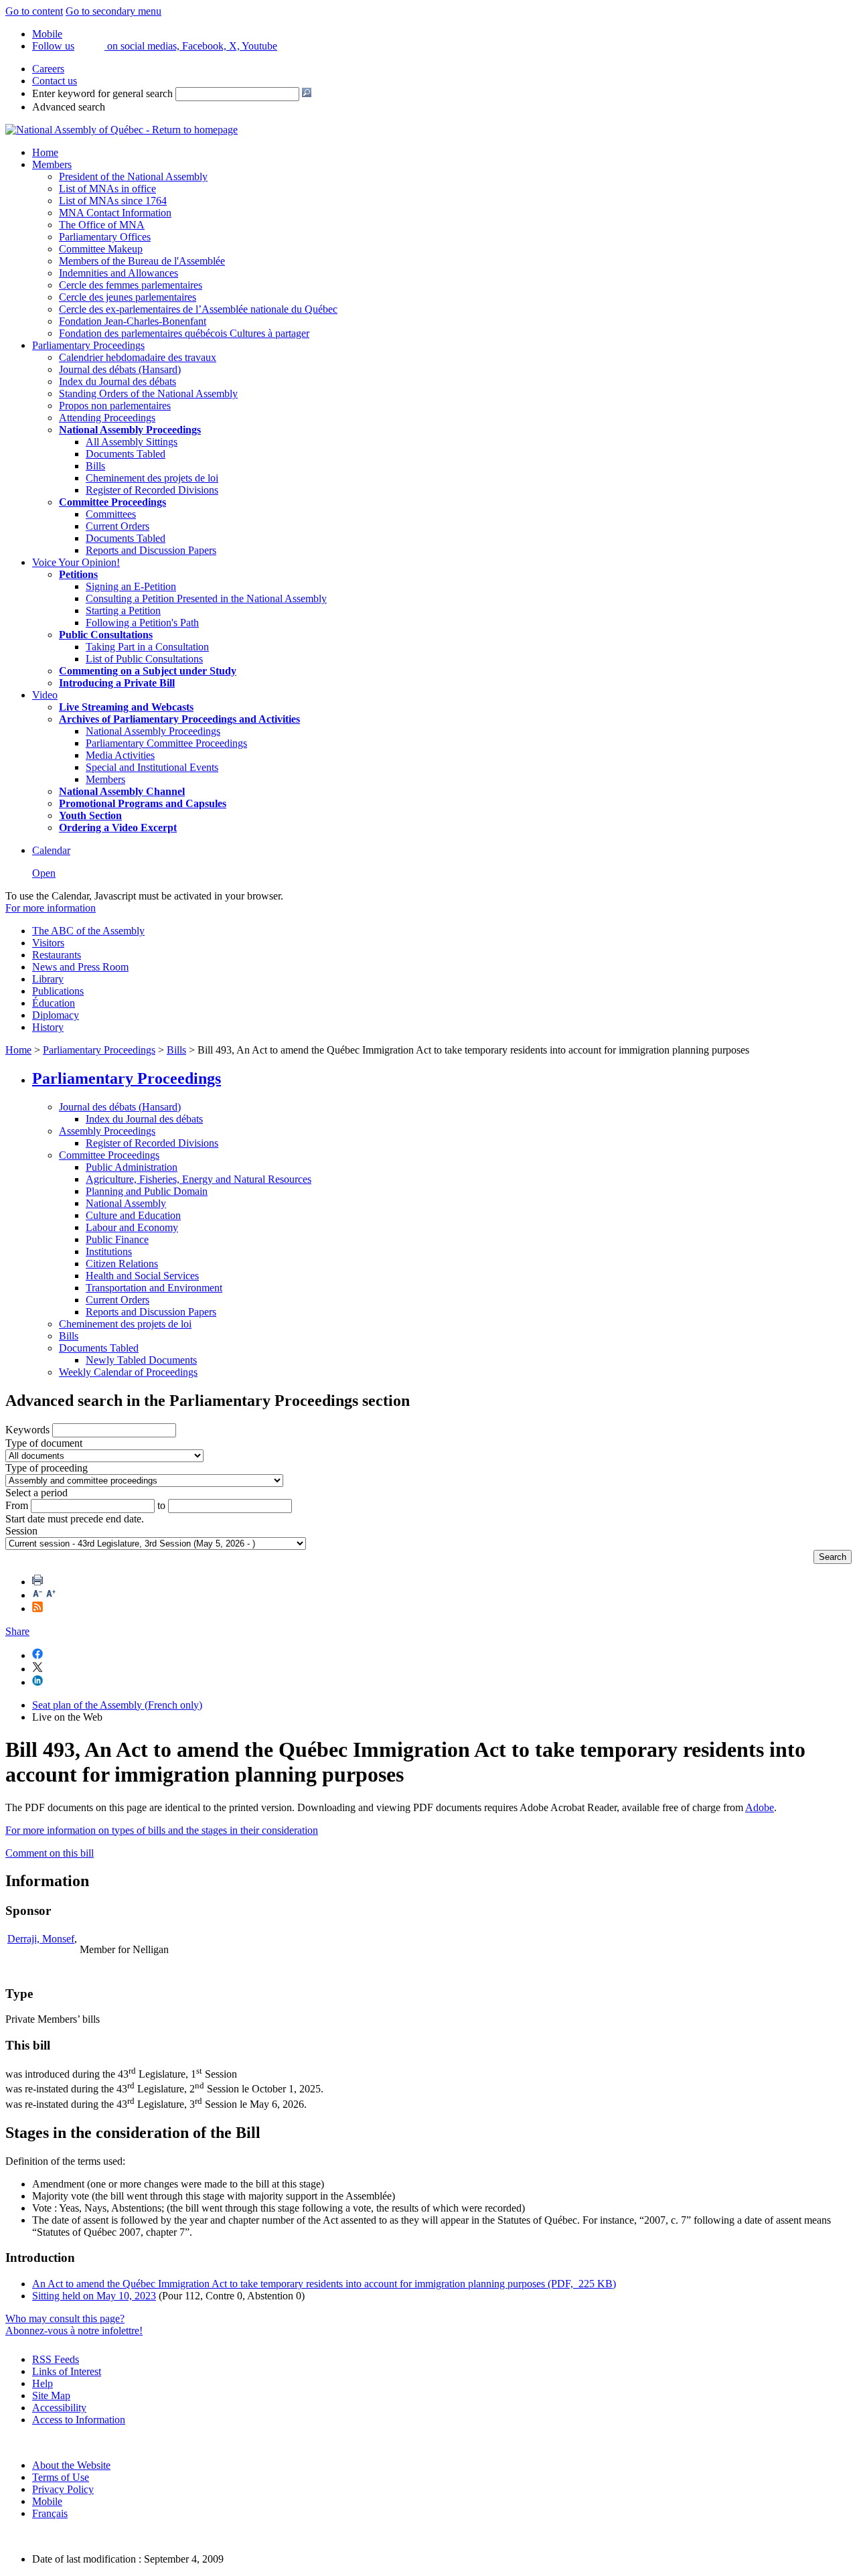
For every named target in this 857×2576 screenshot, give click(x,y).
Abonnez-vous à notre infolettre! (74, 2331)
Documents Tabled (126, 454)
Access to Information (79, 2420)
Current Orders (118, 526)
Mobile (47, 2501)
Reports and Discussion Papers (151, 550)
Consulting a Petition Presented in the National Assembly (206, 598)
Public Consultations (106, 635)
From (17, 1505)
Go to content (34, 11)
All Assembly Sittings (132, 442)
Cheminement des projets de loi (152, 478)
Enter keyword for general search (102, 93)
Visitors (48, 943)
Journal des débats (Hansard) (120, 369)
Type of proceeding (47, 1468)
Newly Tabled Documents (141, 1360)
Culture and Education (133, 1215)
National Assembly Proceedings (153, 731)
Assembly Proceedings (107, 1131)
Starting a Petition (123, 611)
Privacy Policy (63, 2489)
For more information (51, 908)
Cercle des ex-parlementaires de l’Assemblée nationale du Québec (198, 309)
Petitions (78, 574)
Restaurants (57, 955)
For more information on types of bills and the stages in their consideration (162, 1830)
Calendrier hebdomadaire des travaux (138, 357)
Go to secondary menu (113, 11)
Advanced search (69, 107)
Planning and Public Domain (147, 1191)
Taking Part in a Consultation (147, 647)
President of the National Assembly (133, 176)
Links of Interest (67, 2371)
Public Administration (132, 1167)
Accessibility (59, 2408)
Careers (48, 69)
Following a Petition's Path (142, 623)
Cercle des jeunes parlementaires (128, 297)
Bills (95, 466)
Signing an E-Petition (131, 586)
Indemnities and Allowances (119, 273)
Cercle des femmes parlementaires (131, 285)
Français (50, 2513)
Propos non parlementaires (115, 406)
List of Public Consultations (144, 659)
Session (21, 1531)
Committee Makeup (101, 249)
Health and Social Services (142, 1276)
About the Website (71, 2465)
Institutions (109, 1251)
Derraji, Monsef (41, 1939)
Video (45, 695)
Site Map (51, 2395)
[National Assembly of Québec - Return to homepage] (122, 130)
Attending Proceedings (107, 418)
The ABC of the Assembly (88, 931)
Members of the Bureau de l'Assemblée (142, 261)
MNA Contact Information (115, 213)
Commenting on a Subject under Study (148, 671)
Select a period (36, 1493)
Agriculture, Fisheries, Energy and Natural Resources (199, 1179)
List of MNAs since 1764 (113, 201)
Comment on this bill (50, 1853)
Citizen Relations (122, 1264)
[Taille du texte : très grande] (51, 1595)
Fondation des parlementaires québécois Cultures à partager (184, 333)
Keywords (27, 1430)
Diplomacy (56, 1015)
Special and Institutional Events (152, 767)
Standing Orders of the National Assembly (148, 393)
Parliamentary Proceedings (88, 345)
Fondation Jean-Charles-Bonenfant (133, 321)
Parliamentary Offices (105, 237)
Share (17, 1631)
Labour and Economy (132, 1227)
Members (52, 164)
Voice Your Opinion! (76, 562)
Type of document (44, 1443)
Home (45, 152)
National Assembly (126, 1203)
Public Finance (117, 1239)
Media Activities (120, 755)
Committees (111, 514)
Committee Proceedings (112, 502)
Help (43, 2383)
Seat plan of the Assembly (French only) (117, 1705)
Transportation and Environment (154, 1288)
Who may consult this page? (65, 2318)
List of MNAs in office (107, 189)
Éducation (54, 1003)
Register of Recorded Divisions (152, 490)
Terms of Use (61, 2477)
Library (48, 979)
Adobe (760, 1807)
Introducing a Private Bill (117, 683)
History (48, 1027)
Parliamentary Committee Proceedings (166, 743)
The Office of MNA (102, 225)
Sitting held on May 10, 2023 (94, 2296)
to (161, 1505)
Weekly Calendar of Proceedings (128, 1372)
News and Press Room (80, 967)
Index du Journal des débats (118, 381)
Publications (58, 991)
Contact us (55, 81)
